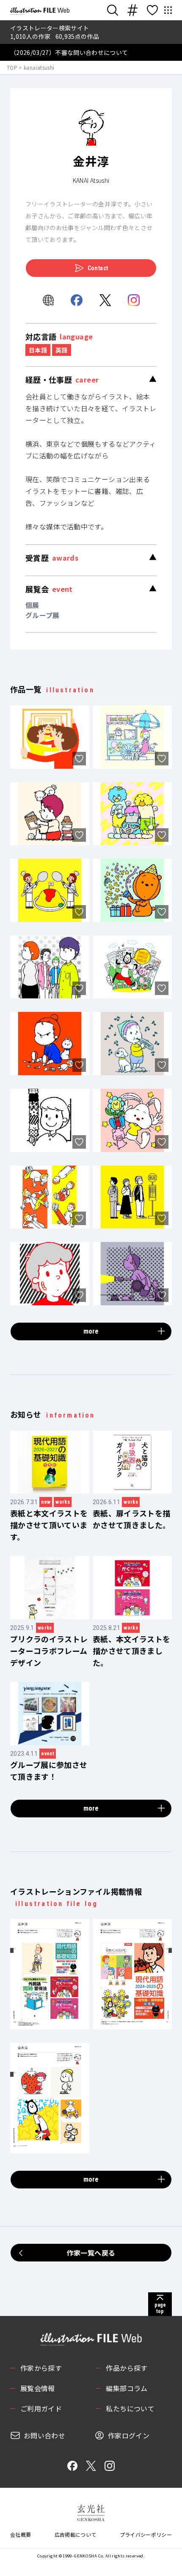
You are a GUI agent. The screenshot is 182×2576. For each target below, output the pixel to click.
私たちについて (130, 2408)
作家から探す (41, 2368)
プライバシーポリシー (146, 2534)
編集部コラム (127, 2388)
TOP (12, 67)
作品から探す (127, 2368)
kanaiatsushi (39, 67)
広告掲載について (76, 2534)
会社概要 (21, 2534)
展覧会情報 (38, 2388)
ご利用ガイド (41, 2408)
